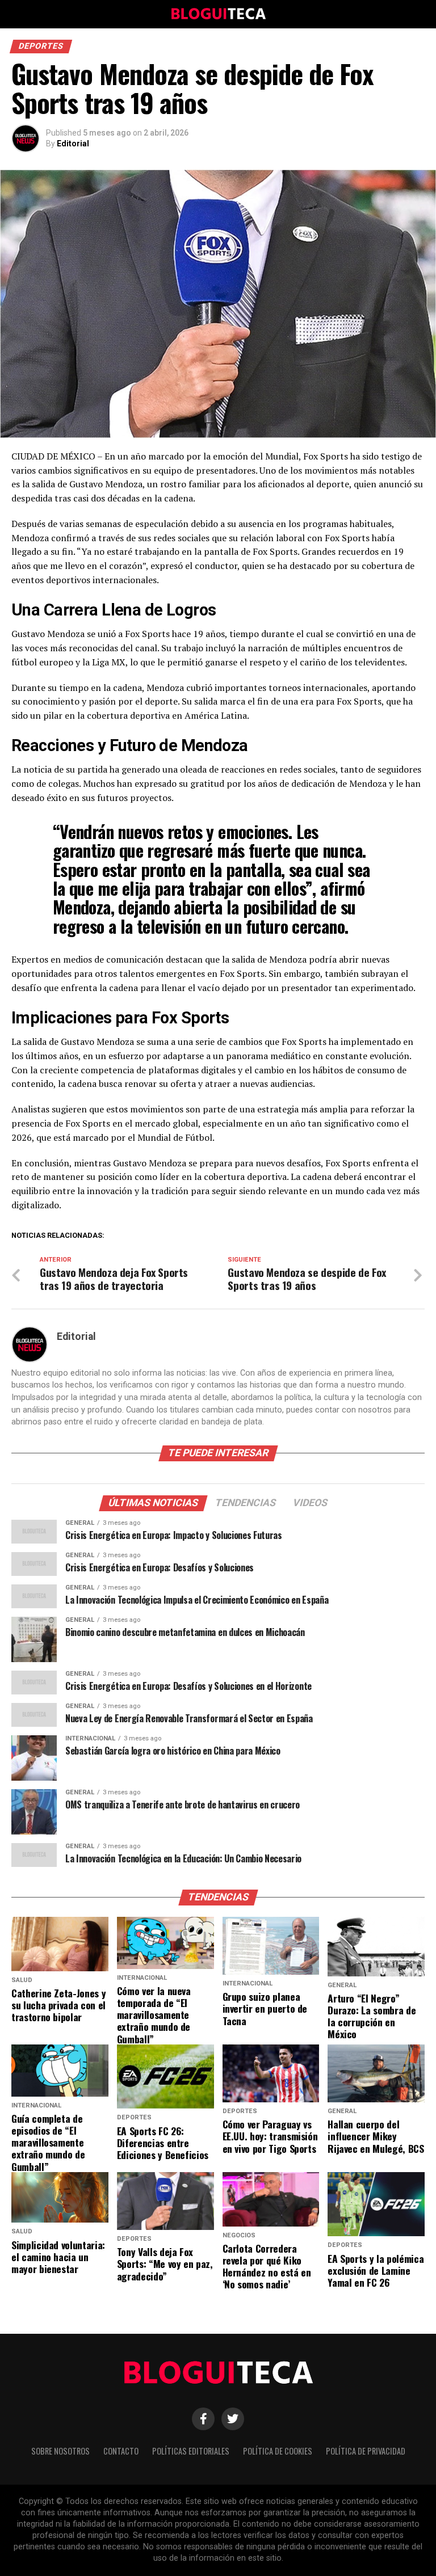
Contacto (121, 2451)
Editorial (73, 144)
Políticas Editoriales (191, 2451)
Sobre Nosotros (60, 2451)
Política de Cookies (278, 2451)
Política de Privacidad (366, 2451)
